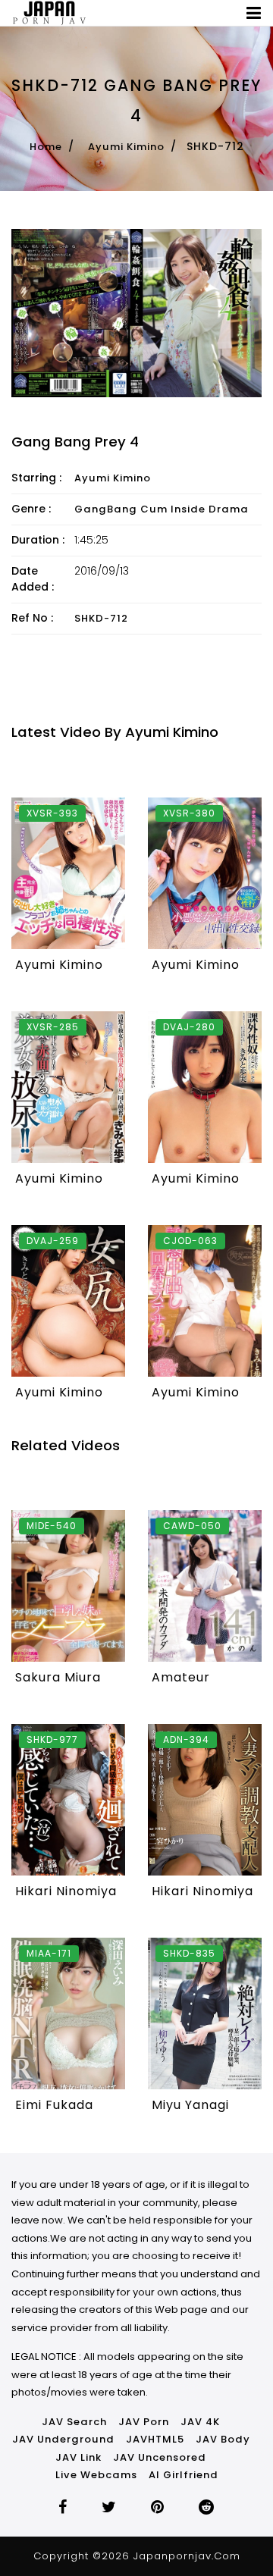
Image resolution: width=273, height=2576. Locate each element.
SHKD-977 (52, 1739)
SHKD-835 (189, 1953)
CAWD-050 (192, 1526)
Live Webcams (96, 2475)
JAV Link (78, 2457)
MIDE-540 (52, 1526)
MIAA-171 (49, 1953)
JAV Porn (144, 2422)
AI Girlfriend (184, 2475)
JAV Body (223, 2439)
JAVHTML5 (155, 2439)
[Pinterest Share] (158, 2509)
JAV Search (74, 2422)
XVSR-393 (52, 813)
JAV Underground (63, 2439)
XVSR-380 (189, 813)
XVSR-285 (53, 1027)
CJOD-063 (190, 1241)
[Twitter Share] (109, 2509)
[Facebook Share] (63, 2509)
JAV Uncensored (160, 2457)
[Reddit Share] (207, 2509)
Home (46, 147)
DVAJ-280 (189, 1027)
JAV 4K (200, 2422)
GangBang (106, 509)
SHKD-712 (101, 618)
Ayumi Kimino (126, 147)
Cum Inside (173, 509)
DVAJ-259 (53, 1241)
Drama (229, 509)
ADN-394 (186, 1739)
